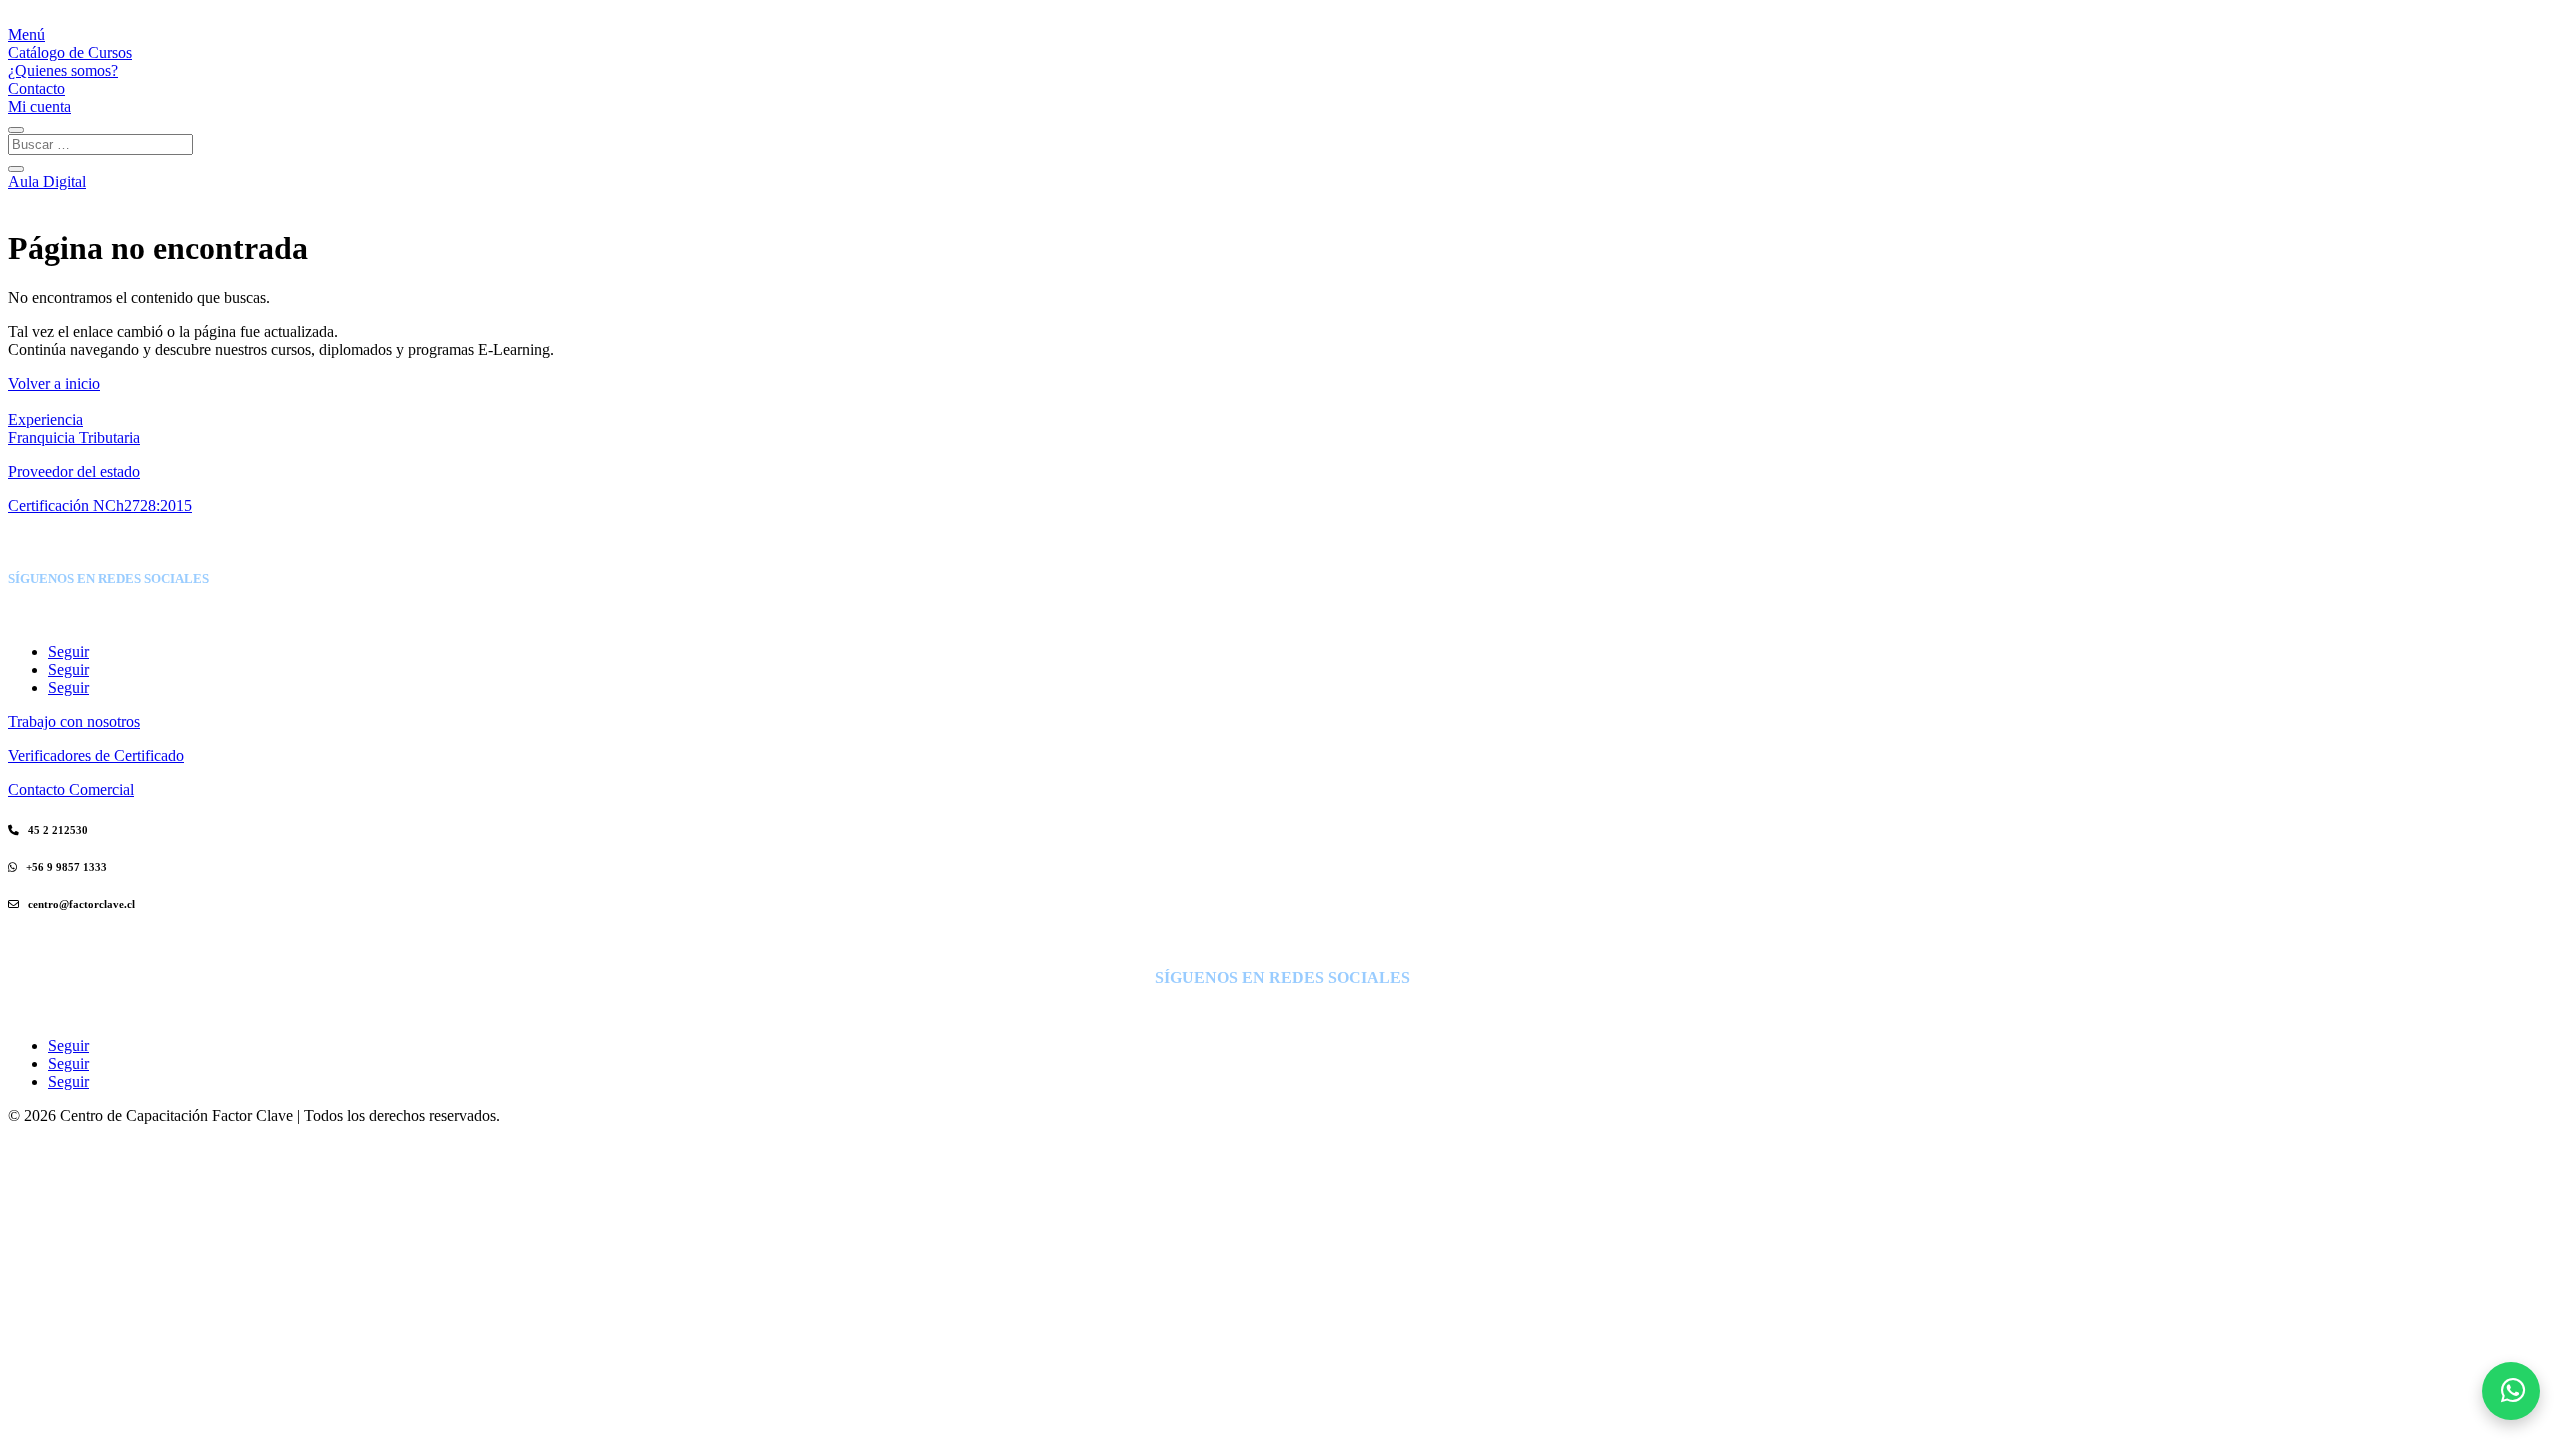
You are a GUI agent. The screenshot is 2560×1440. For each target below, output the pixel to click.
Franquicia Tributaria (74, 437)
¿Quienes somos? (63, 70)
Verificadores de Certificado (96, 755)
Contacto (36, 88)
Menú (26, 34)
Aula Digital (47, 181)
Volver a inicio (54, 383)
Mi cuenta (39, 106)
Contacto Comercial (71, 789)
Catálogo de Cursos (70, 52)
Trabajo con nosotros (74, 721)
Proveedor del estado (74, 471)
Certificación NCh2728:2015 (100, 505)
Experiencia (45, 419)
